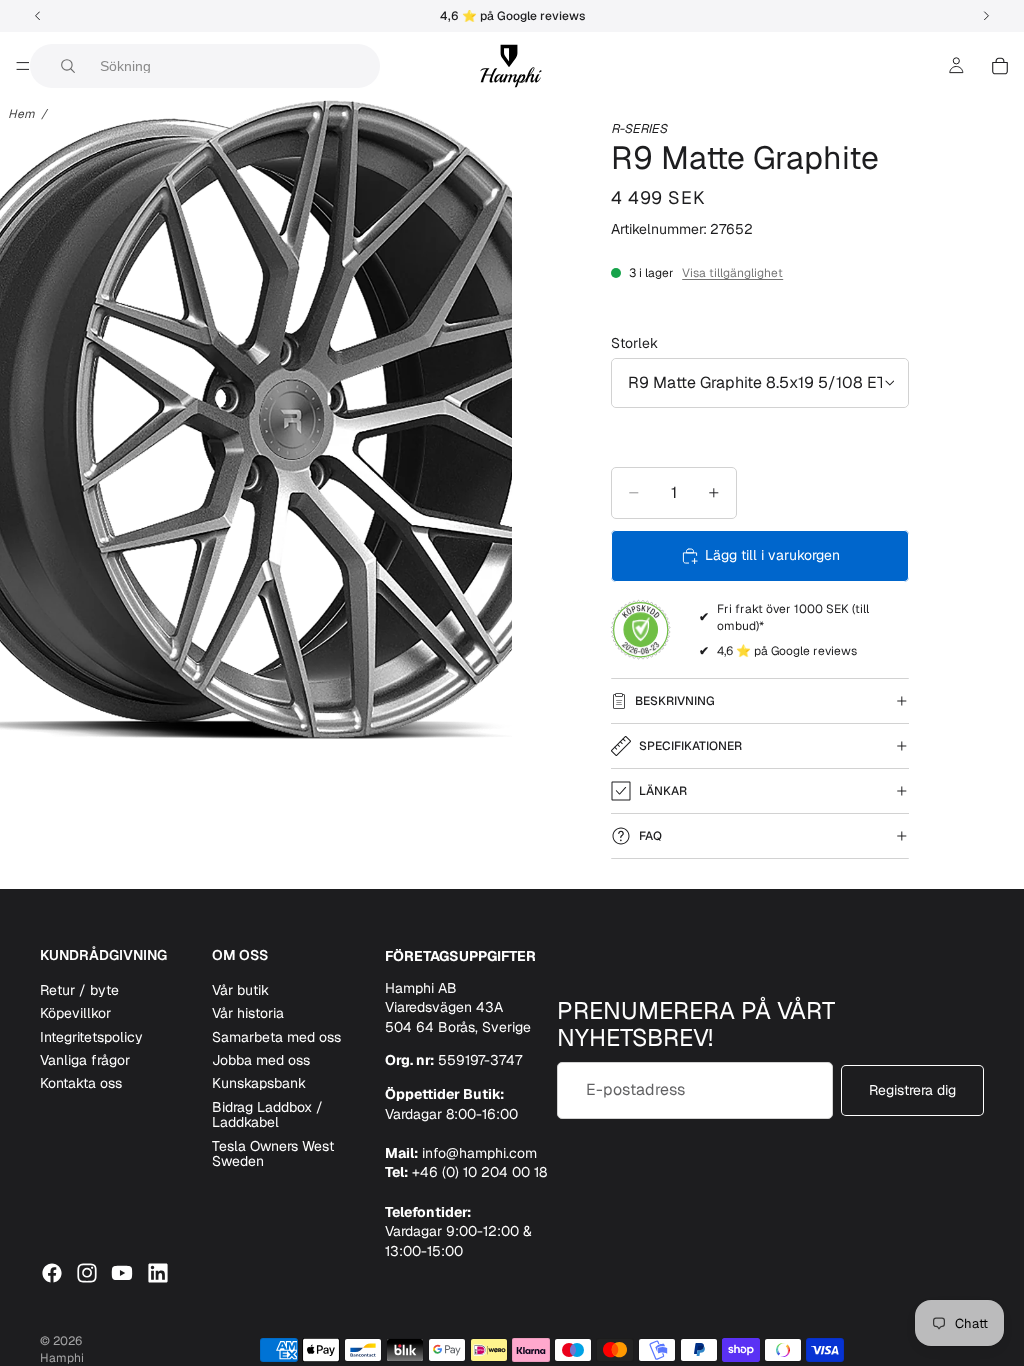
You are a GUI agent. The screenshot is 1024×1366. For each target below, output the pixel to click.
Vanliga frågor (85, 1060)
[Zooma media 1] (256, 420)
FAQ (650, 836)
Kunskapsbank (259, 1083)
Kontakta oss (81, 1083)
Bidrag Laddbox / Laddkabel (267, 1114)
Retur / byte (79, 990)
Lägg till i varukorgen (772, 555)
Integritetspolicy (91, 1037)
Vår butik (240, 990)
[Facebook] (52, 1273)
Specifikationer (690, 746)
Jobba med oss (261, 1060)
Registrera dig (912, 1090)
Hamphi (62, 1358)
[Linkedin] (158, 1273)
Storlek (634, 343)
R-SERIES (639, 128)
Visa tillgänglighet (732, 273)
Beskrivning (675, 701)
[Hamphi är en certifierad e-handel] (641, 630)
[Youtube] (122, 1273)
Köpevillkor (75, 1013)
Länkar (663, 791)
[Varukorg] (1000, 66)
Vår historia (248, 1013)
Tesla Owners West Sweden (273, 1153)
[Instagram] (87, 1273)
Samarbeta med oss (276, 1037)
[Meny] (23, 66)
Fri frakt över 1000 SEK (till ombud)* (793, 617)
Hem (21, 114)
